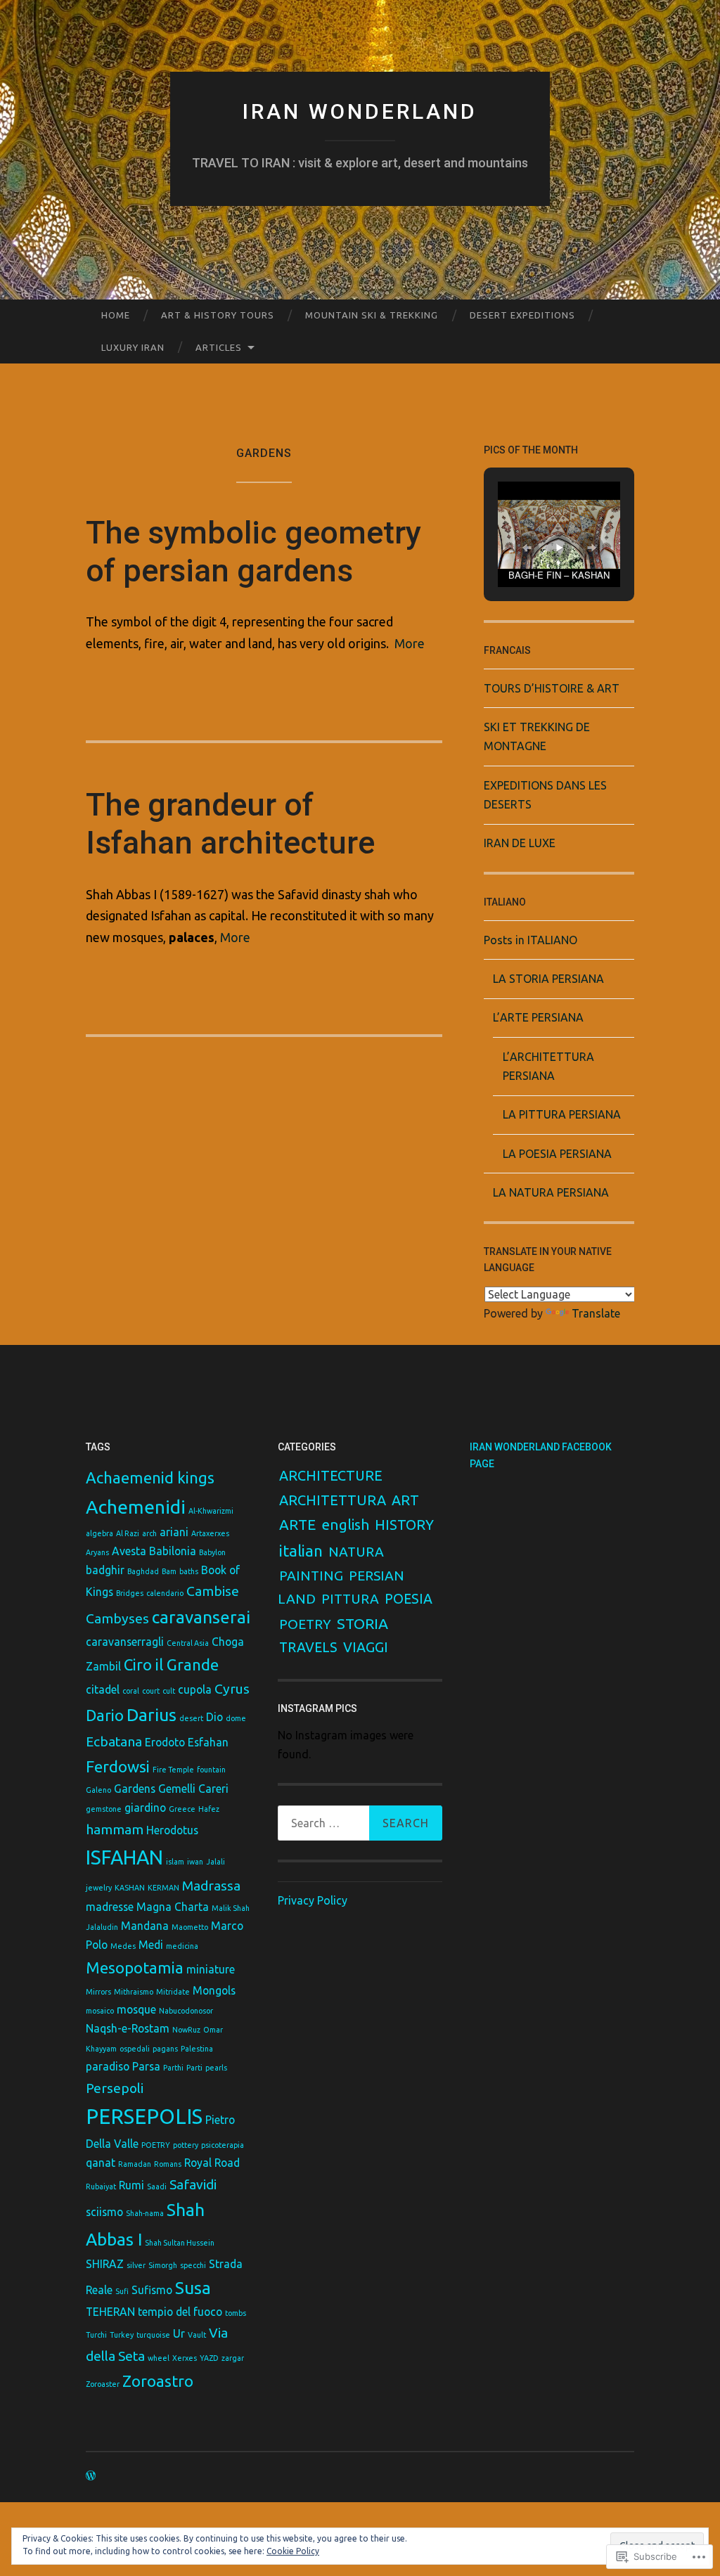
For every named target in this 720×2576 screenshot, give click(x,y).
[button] (527, 548)
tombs (236, 2313)
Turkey (122, 2335)
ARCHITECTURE (331, 1476)
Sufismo (152, 2290)
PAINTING (311, 1576)
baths (189, 1571)
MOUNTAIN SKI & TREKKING (372, 315)
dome (236, 1718)
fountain (211, 1770)
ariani (174, 1532)
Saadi (157, 2187)
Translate (596, 1313)
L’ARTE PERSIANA (538, 1017)
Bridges (130, 1593)
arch (149, 1533)
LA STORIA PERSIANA (548, 979)
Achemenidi (136, 1507)
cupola (195, 1689)
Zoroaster (103, 2384)
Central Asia (188, 1643)
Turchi (96, 2335)
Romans (168, 2164)
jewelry (99, 1888)
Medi (151, 1945)
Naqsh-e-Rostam (128, 2028)
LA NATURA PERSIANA (551, 1192)
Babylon (212, 1552)
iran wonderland (360, 111)
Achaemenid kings (150, 1477)
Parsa (146, 2066)
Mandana (145, 1926)
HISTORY (404, 1525)
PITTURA (350, 1599)
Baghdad (143, 1571)
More (410, 643)
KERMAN (163, 1888)
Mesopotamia (135, 1968)
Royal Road (212, 2163)
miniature (211, 1969)
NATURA (356, 1552)
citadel (103, 1689)
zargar (233, 2358)
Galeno (98, 1790)
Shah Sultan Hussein (180, 2243)
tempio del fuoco (180, 2312)
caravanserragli (125, 1642)
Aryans (97, 1552)
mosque (136, 2009)
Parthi (173, 2068)
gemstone (104, 1809)
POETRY (156, 2145)
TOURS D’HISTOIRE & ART (552, 688)
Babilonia (173, 1551)
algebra (99, 1533)
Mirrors (98, 1992)
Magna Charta (173, 1907)
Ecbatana (114, 1741)
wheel (159, 2358)
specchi (193, 2265)
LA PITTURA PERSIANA (562, 1114)
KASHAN (130, 1888)
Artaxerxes (210, 1533)
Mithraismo (134, 1992)
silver (136, 2265)
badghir (105, 1570)
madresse (110, 1907)
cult (169, 1691)
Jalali (216, 1862)
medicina (182, 1946)
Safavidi (193, 2184)
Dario (105, 1715)
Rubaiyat (101, 2187)
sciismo (104, 2212)
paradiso (108, 2066)
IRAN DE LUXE (520, 843)
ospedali (135, 2049)
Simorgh (163, 2265)
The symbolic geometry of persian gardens (253, 552)
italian (301, 1551)
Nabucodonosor (186, 2011)
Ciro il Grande (171, 1664)
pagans (165, 2049)
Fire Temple (173, 1770)
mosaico (100, 2011)
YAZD (209, 2358)
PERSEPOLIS (144, 2117)
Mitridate (173, 1992)
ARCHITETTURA (333, 1500)
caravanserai (201, 1617)
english (345, 1525)
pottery (186, 2145)
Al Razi (128, 1533)
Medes (123, 1946)
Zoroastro (158, 2381)
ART (405, 1500)
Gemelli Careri (193, 1789)
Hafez (209, 1809)
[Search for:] (360, 1823)
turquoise (153, 2335)
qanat (101, 2163)
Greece (182, 1809)
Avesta (129, 1551)
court (151, 1691)
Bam (169, 1571)
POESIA (409, 1599)
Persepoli (115, 2088)
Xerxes (185, 2358)
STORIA (362, 1623)
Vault (197, 2335)
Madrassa (211, 1886)
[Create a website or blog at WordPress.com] (91, 2476)
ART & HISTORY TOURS (218, 315)
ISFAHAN (124, 1857)
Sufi (122, 2291)
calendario (165, 1593)
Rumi (131, 2185)
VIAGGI (366, 1647)
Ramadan (135, 2164)
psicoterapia (223, 2145)
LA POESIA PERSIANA (557, 1154)
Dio (214, 1717)
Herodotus (172, 1830)
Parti (194, 2068)
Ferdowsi (118, 1766)
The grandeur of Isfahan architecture (230, 824)
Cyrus (232, 1689)
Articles (219, 347)
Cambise (213, 1591)
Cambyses (117, 1618)
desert (191, 1718)
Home (116, 315)
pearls (216, 2068)
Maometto (190, 1927)
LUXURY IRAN (133, 347)
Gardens (135, 1789)
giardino (145, 1808)
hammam (115, 1829)
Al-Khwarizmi (211, 1511)
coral (131, 1691)
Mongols (214, 1990)
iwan (195, 1862)
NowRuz (186, 2030)
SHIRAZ (105, 2264)
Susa (193, 2288)
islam (175, 1862)
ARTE (297, 1525)
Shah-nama (145, 2213)
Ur (179, 2333)
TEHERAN (110, 2312)
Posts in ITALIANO (531, 940)
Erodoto (165, 1742)
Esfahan (208, 1742)
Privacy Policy (313, 1900)
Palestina (197, 2049)
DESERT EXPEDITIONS (522, 315)
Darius (152, 1715)
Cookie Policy (293, 2551)
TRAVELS (308, 1647)
